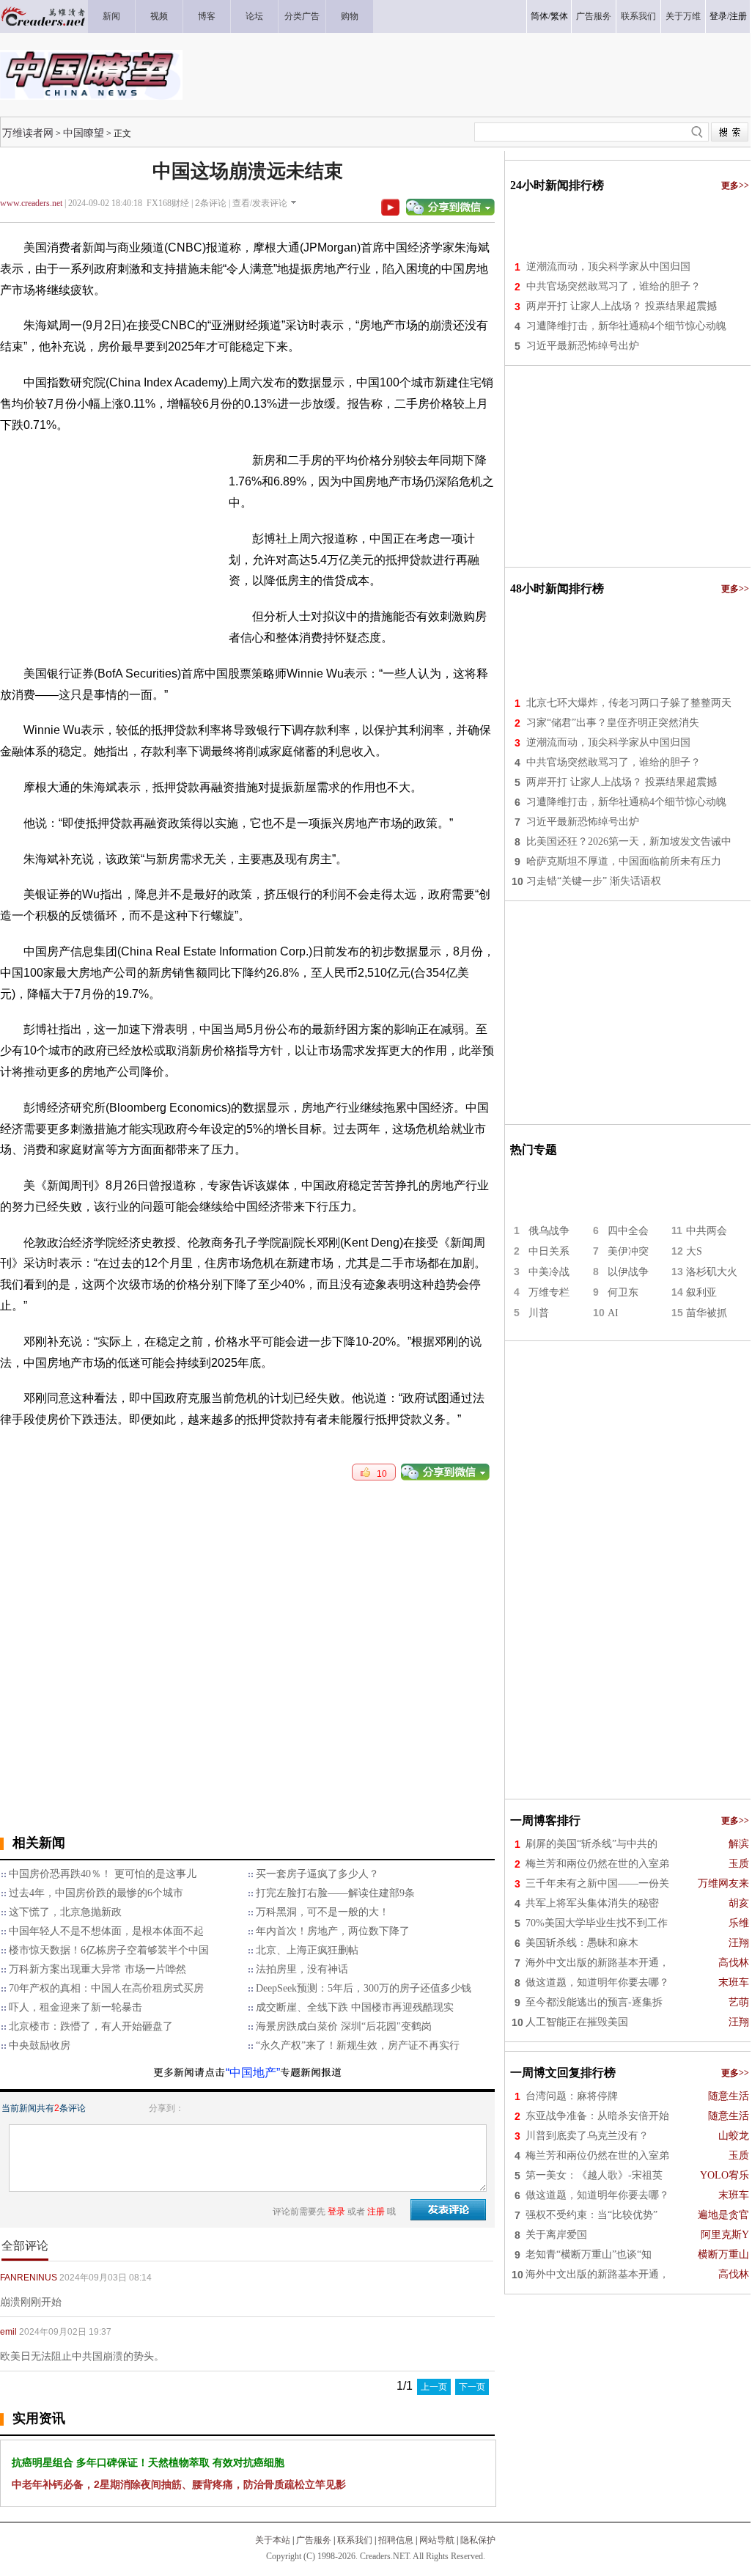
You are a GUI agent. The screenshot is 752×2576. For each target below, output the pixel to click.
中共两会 (707, 1231)
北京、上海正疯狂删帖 (307, 1950)
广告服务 (314, 2540)
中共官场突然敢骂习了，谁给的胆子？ (613, 286)
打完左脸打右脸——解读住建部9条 (335, 1893)
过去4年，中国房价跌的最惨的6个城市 (96, 1893)
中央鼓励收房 (40, 2045)
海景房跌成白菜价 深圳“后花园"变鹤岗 (344, 2026)
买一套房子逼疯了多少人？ (317, 1874)
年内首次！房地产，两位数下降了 (333, 1931)
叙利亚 (701, 1292)
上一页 (434, 2387)
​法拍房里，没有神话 (302, 1969)
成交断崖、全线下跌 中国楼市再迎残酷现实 (355, 2007)
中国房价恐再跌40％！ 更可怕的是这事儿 (103, 1874)
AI (613, 1313)
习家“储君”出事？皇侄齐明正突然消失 (613, 723)
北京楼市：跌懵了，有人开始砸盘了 (91, 2026)
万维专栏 (549, 1292)
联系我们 (355, 2540)
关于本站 (273, 2540)
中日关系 (549, 1251)
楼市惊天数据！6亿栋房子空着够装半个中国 (109, 1950)
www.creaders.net (31, 203)
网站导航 (437, 2540)
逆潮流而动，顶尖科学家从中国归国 (608, 267)
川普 (539, 1313)
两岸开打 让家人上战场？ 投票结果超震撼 (622, 306)
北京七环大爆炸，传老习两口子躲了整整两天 (629, 703)
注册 (738, 16)
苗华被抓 (707, 1313)
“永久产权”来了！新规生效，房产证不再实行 (358, 2045)
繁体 (559, 16)
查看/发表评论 (260, 203)
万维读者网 (28, 133)
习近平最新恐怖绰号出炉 (583, 346)
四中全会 (628, 1231)
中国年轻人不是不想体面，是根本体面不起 (106, 1931)
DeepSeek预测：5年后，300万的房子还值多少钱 (364, 1988)
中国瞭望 (84, 133)
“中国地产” (253, 2073)
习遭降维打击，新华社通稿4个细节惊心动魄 (626, 326)
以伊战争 (628, 1272)
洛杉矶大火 (712, 1272)
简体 (539, 16)
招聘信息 (396, 2540)
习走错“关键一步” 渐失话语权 (594, 881)
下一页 (472, 2387)
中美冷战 (549, 1272)
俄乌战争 (549, 1231)
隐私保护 (478, 2540)
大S (694, 1251)
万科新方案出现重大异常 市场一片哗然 (97, 1969)
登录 (718, 16)
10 (379, 1474)
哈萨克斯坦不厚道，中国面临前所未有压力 (624, 861)
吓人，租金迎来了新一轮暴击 (75, 2007)
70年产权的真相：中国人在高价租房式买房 (106, 1988)
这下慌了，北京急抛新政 (65, 1912)
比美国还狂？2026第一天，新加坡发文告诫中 (629, 841)
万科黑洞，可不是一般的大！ (322, 1912)
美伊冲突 (628, 1251)
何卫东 (623, 1292)
